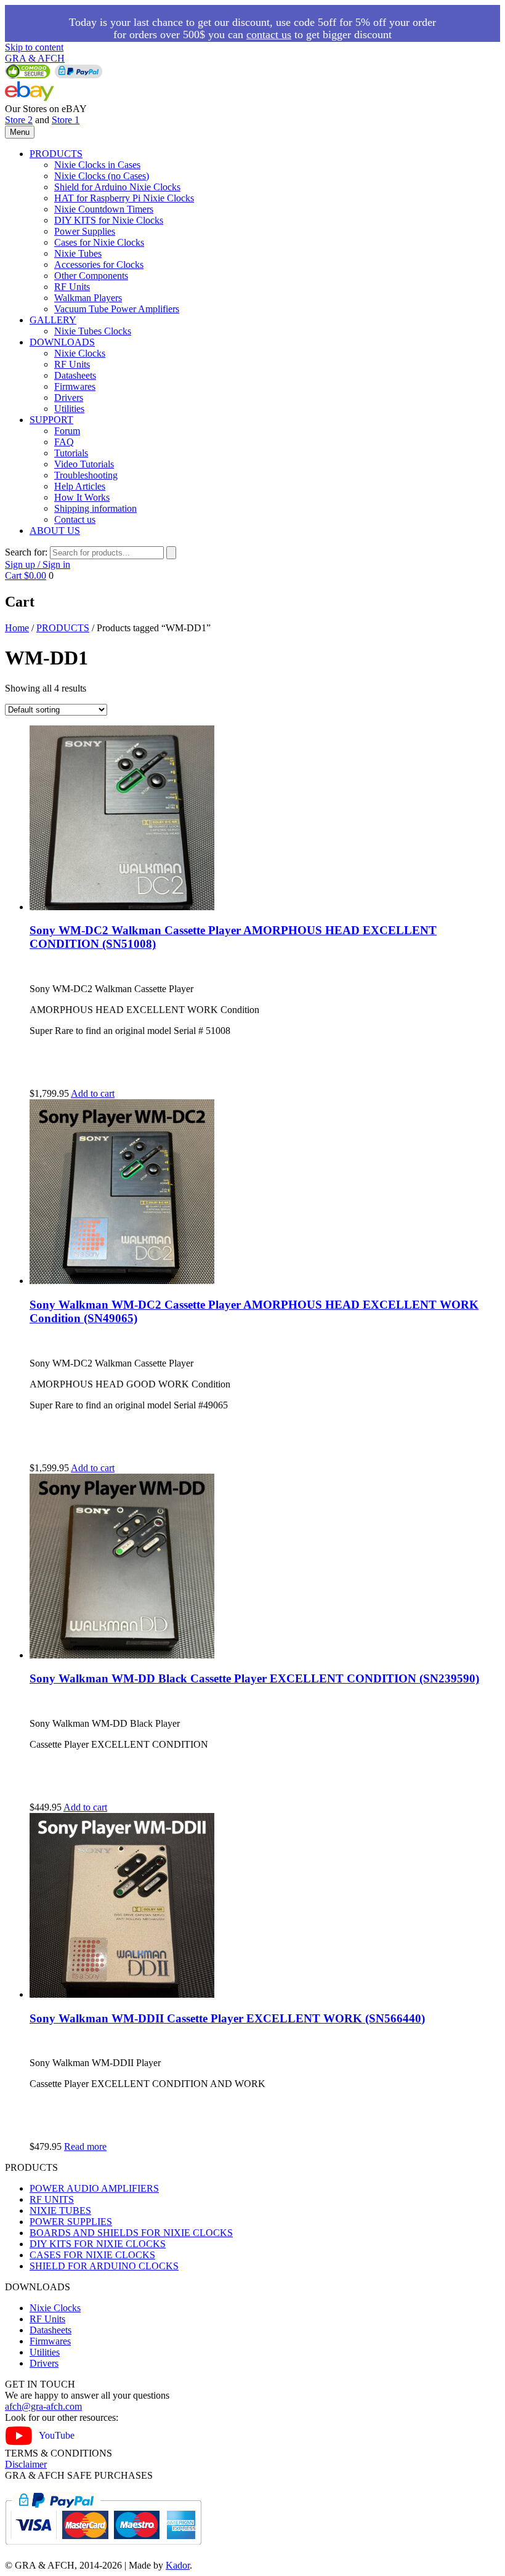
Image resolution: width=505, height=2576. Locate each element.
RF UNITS (52, 2199)
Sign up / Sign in (38, 564)
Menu (20, 132)
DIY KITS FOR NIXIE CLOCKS (98, 2244)
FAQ (64, 442)
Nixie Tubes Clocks (93, 331)
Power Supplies (85, 231)
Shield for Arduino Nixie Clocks (117, 187)
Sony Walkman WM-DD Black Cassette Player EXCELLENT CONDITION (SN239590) (254, 1678)
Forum (67, 431)
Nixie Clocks (80, 353)
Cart (26, 575)
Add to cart (93, 1093)
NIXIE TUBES (60, 2211)
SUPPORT (51, 420)
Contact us (75, 519)
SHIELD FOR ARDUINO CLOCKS (104, 2266)
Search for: (26, 552)
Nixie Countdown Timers (104, 209)
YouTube (57, 2435)
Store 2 (19, 120)
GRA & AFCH (35, 58)
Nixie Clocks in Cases (97, 165)
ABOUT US (55, 531)
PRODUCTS (56, 154)
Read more (85, 2146)
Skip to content (34, 47)
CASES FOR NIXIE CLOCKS (92, 2255)
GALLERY (53, 320)
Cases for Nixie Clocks (99, 242)
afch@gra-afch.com (43, 2406)
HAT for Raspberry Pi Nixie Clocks (124, 198)
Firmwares (75, 386)
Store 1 (66, 120)
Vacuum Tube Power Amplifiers (117, 309)
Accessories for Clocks (99, 264)
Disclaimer (26, 2464)
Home (17, 628)
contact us (269, 34)
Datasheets (75, 375)
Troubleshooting (86, 475)
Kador (178, 2565)
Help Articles (80, 486)
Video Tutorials (84, 464)
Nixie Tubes (78, 253)
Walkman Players (88, 298)
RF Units (72, 287)
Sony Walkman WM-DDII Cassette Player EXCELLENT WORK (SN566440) (227, 2018)
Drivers (69, 398)
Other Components (91, 276)
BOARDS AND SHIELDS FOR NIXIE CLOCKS (131, 2233)
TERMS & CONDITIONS (59, 2453)
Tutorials (71, 453)
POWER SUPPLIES (71, 2222)
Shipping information (95, 508)
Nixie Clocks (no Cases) (102, 176)
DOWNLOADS (62, 342)
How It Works (82, 497)
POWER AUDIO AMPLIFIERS (94, 2188)
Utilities (69, 409)
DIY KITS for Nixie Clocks (109, 220)
